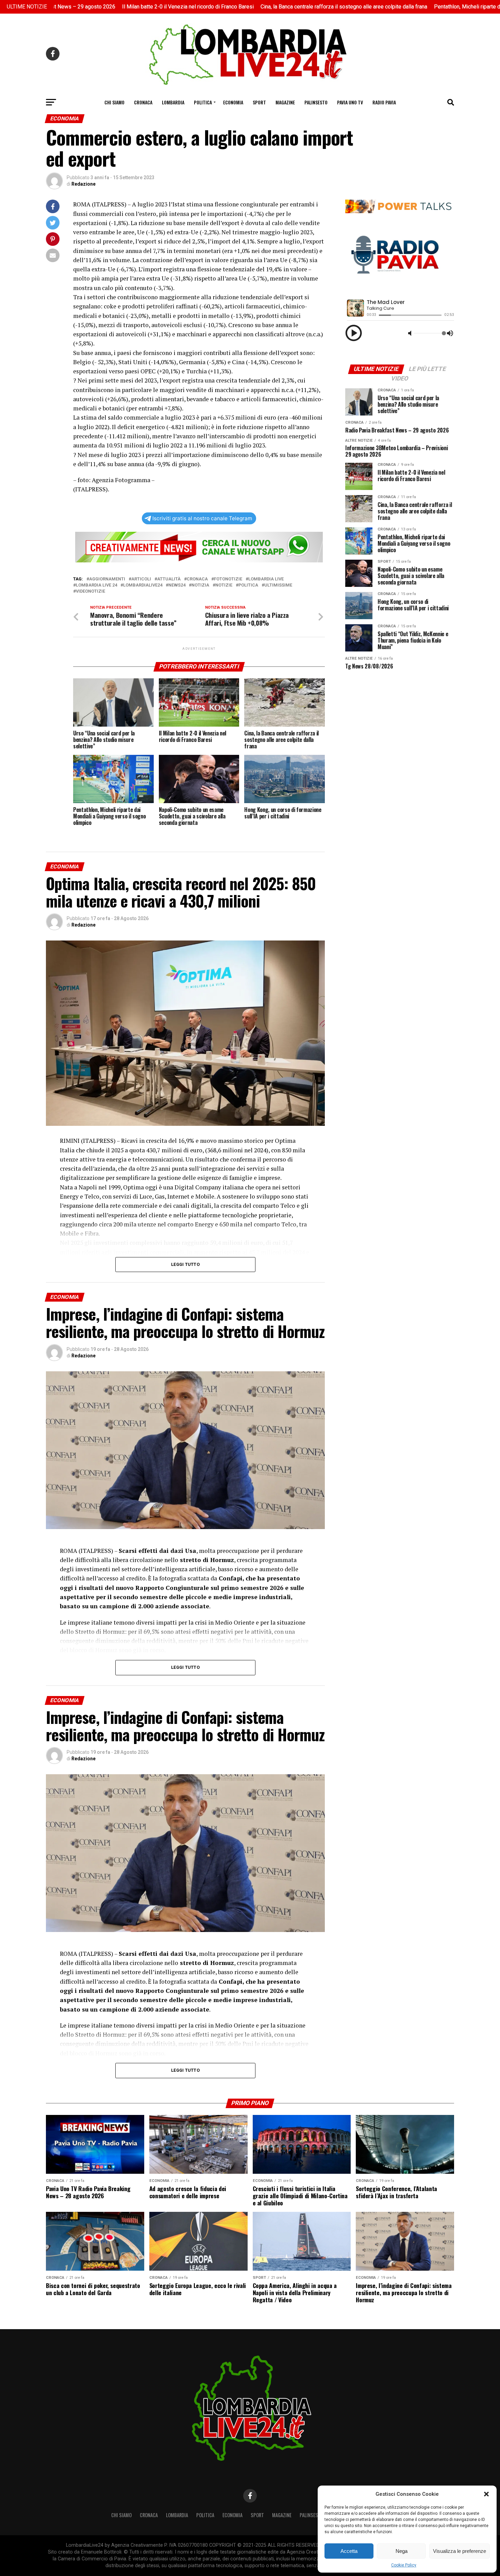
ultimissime (278, 585)
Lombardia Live (266, 579)
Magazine (285, 102)
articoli (141, 579)
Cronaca (143, 102)
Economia (233, 102)
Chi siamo (114, 102)
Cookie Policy (404, 2565)
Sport (259, 102)
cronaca (197, 579)
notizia (200, 585)
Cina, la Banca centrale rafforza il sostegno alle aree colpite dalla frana (251, 7)
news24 (177, 585)
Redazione (84, 184)
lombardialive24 (143, 585)
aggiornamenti (107, 579)
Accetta (349, 2551)
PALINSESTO (316, 102)
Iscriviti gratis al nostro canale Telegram (202, 518)
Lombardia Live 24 (96, 585)
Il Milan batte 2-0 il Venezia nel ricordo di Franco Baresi (95, 7)
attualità (169, 579)
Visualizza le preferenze (460, 2551)
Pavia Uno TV (350, 102)
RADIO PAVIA (384, 102)
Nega (402, 2551)
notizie (224, 585)
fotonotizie (228, 579)
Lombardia (173, 102)
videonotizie (90, 591)
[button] (486, 2494)
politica (248, 585)
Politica (203, 102)
